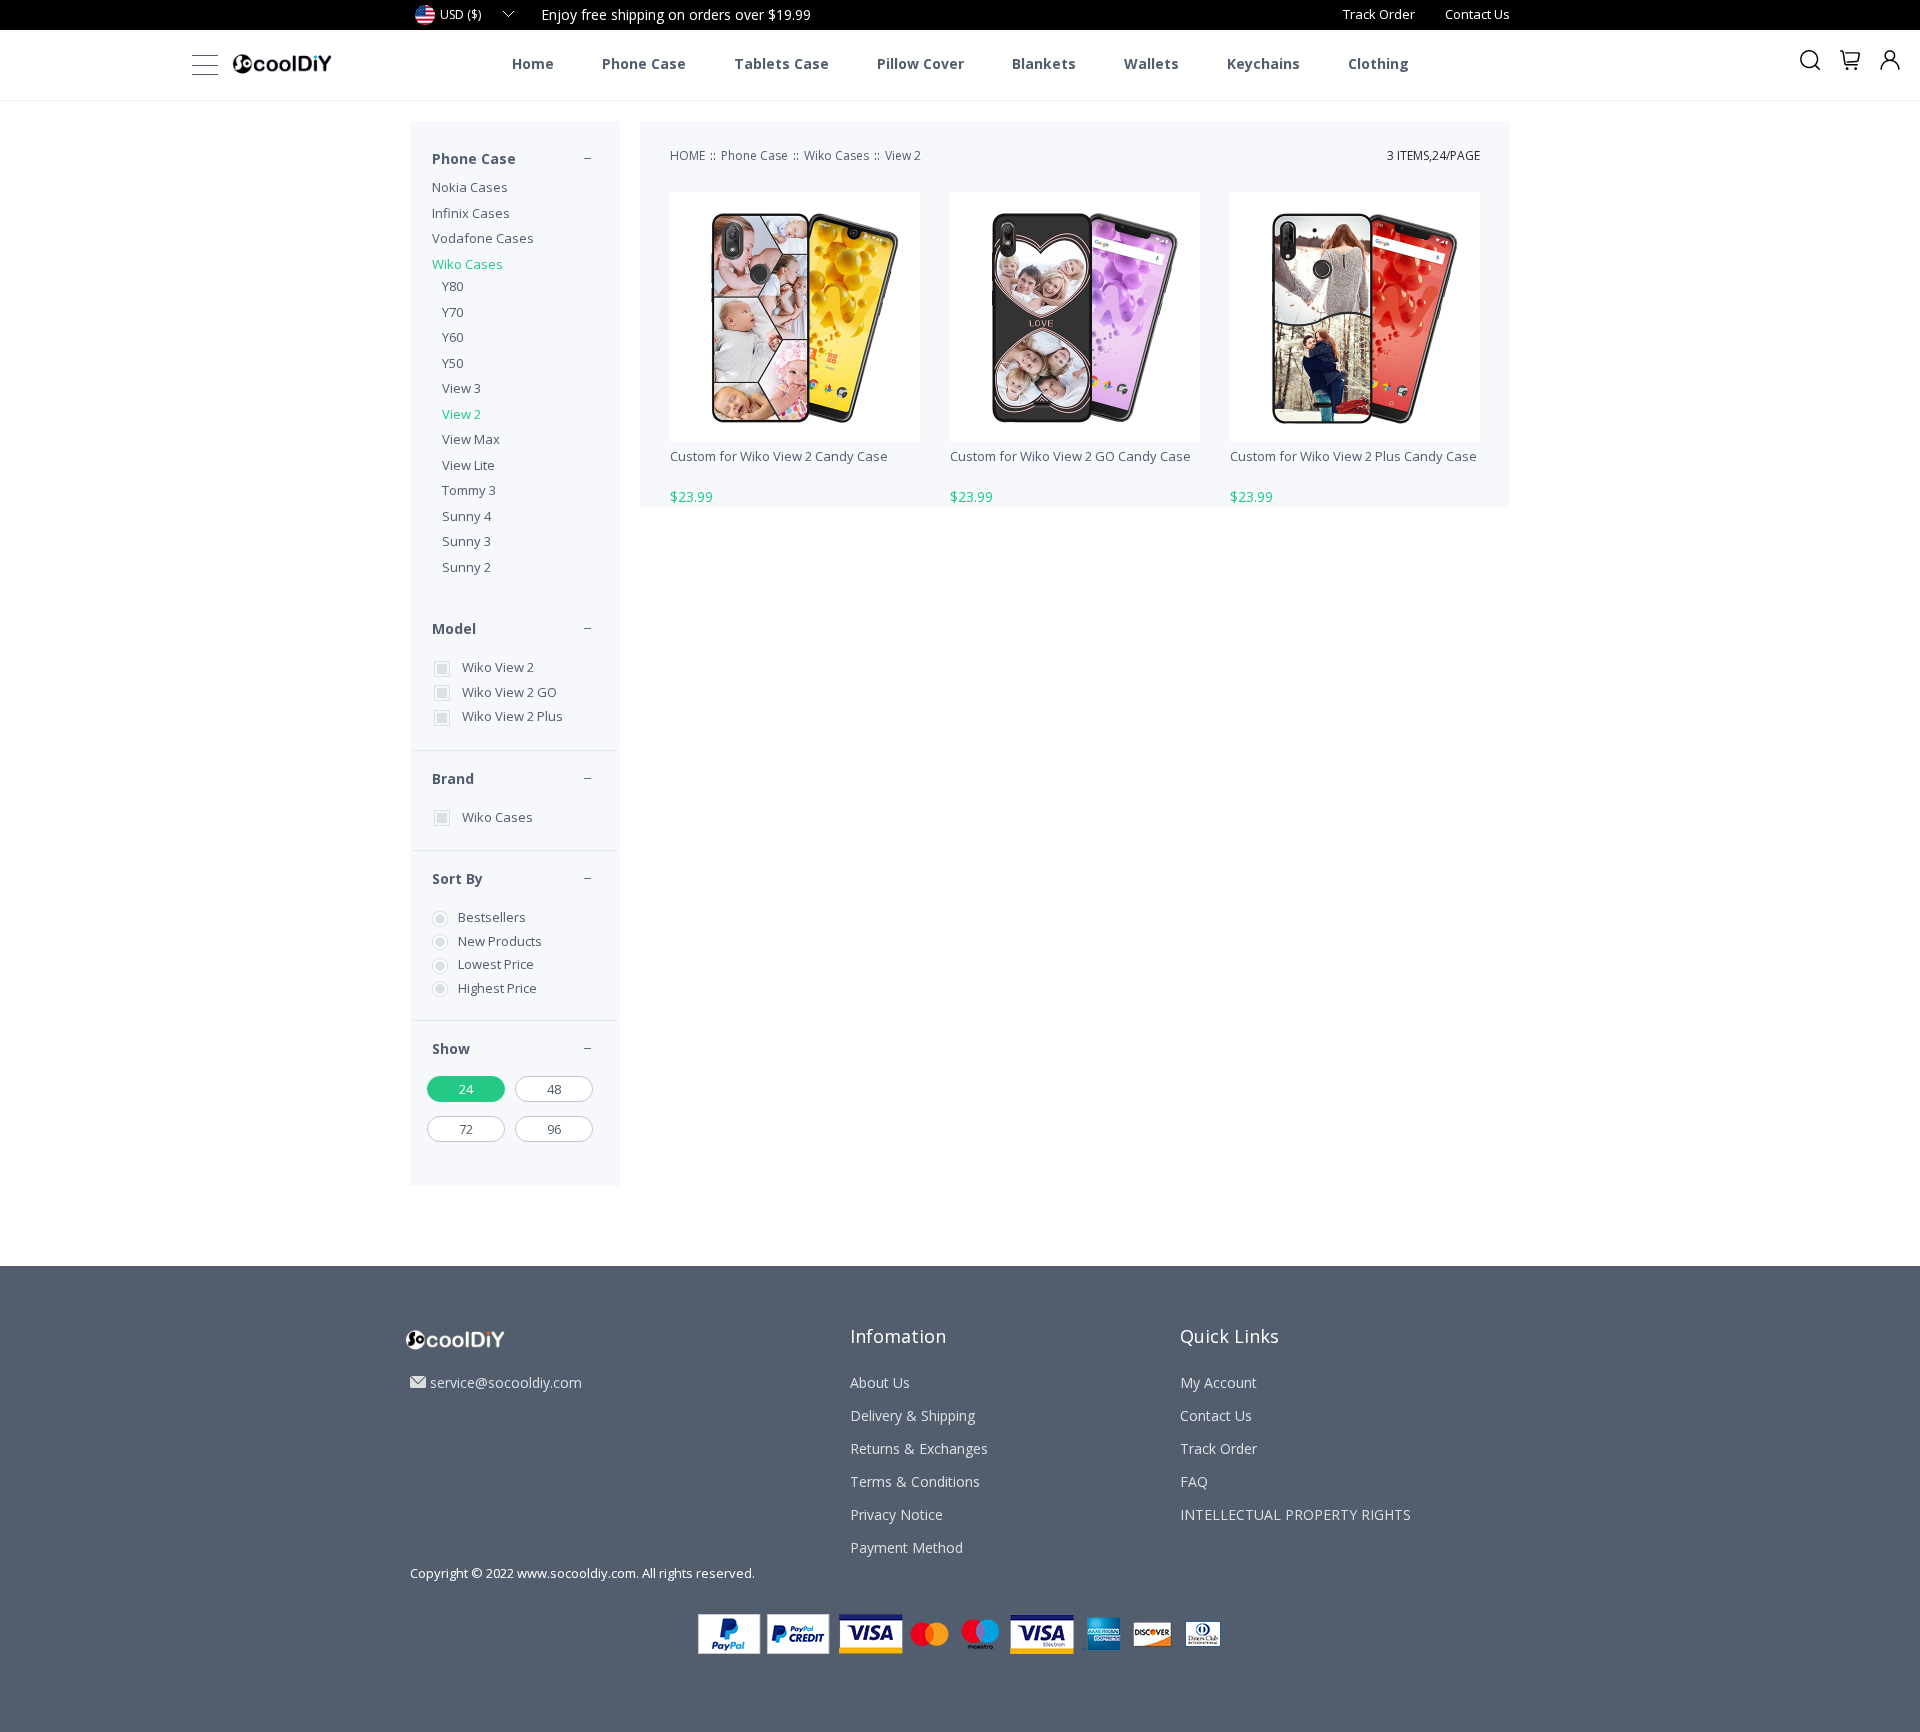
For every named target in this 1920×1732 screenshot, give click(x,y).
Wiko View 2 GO (509, 692)
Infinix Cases (471, 213)
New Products (500, 941)
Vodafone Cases (483, 238)
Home (533, 64)
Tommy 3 (469, 490)
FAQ (1194, 1481)
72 (466, 1129)
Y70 (452, 312)
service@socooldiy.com (506, 1382)
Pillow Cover (920, 64)
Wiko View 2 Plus (512, 716)
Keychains (1263, 64)
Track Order (1379, 14)
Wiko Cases (467, 264)
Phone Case (644, 64)
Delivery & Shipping (912, 1415)
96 (554, 1129)
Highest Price (497, 988)
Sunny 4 (466, 516)
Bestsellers (492, 917)
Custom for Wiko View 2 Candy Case (779, 456)
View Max (471, 439)
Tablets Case (781, 64)
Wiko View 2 (498, 667)
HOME (687, 155)
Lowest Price (496, 964)
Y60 (452, 337)
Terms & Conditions (915, 1481)
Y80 (452, 286)
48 (554, 1089)
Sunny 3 (466, 541)
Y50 (452, 363)
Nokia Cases (470, 187)
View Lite (468, 465)
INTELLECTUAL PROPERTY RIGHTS (1295, 1514)
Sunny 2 (466, 567)
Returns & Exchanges (919, 1448)
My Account (1218, 1382)
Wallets (1151, 64)
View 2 (461, 414)
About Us (880, 1382)
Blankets (1044, 64)
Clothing (1378, 64)
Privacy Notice (896, 1514)
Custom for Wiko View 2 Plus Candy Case (1353, 456)
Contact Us (1477, 14)
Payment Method (906, 1547)
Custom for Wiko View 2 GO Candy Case (1070, 456)
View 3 (461, 388)
